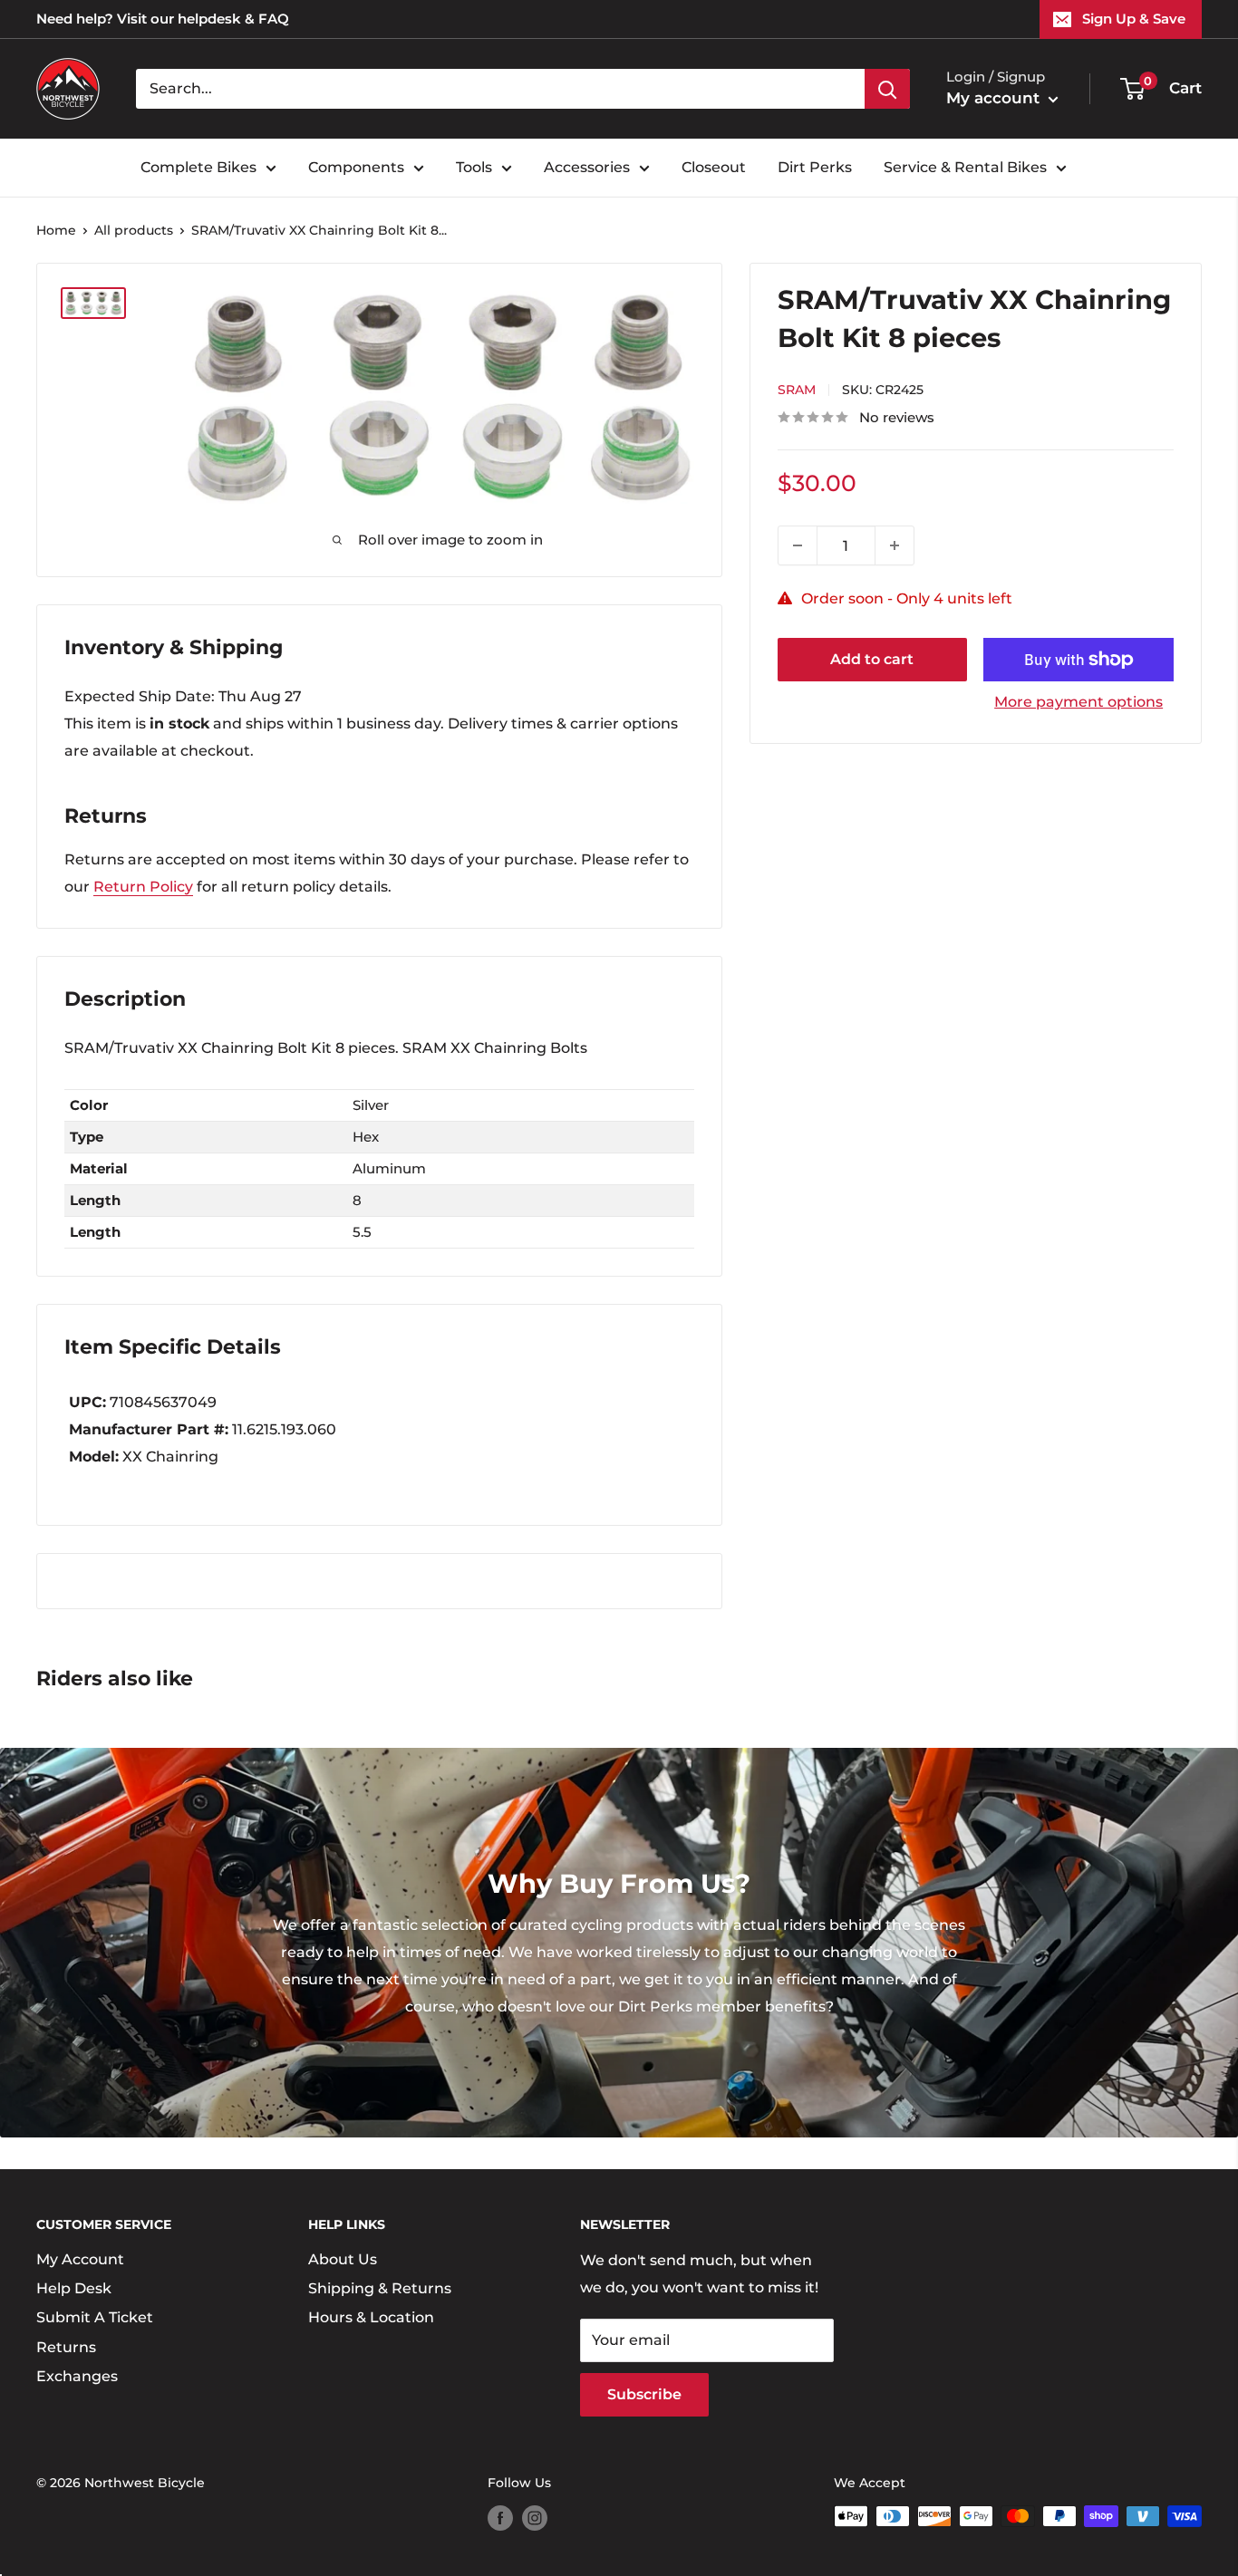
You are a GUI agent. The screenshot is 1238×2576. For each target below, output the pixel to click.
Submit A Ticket (95, 2317)
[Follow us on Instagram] (535, 2518)
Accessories (587, 167)
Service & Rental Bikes (965, 167)
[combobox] (500, 89)
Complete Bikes (198, 167)
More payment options (1078, 702)
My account (995, 98)
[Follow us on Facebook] (500, 2518)
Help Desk (74, 2288)
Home (56, 230)
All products (134, 230)
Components (356, 167)
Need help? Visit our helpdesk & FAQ (163, 19)
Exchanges (77, 2376)
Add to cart (872, 659)
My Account (80, 2259)
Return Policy (143, 887)
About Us (343, 2259)
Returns (66, 2347)
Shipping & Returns (380, 2288)
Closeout (714, 167)
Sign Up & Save (1134, 19)
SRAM (797, 390)
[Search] (887, 89)
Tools (474, 167)
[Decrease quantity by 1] (798, 545)
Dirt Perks (815, 167)
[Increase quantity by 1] (895, 545)
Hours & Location (371, 2317)
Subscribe (644, 2394)
